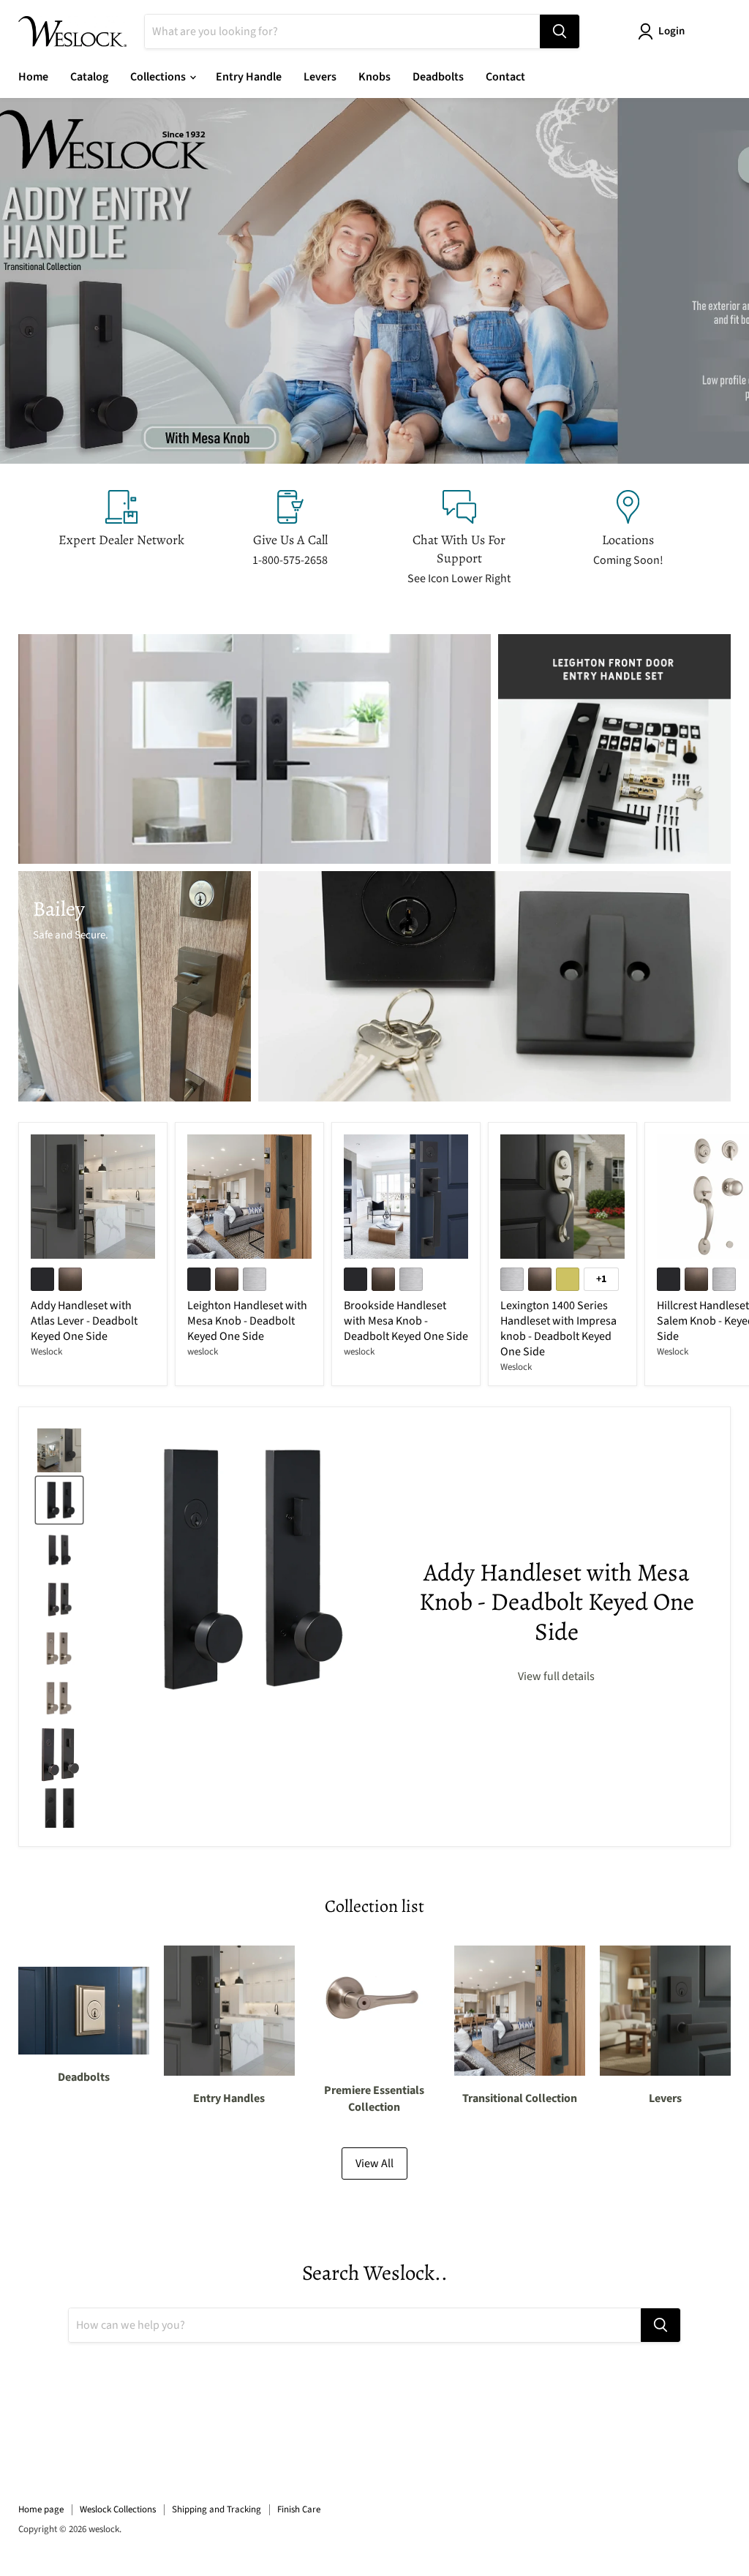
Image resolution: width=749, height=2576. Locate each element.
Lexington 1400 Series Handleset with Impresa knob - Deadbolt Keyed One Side (558, 1329)
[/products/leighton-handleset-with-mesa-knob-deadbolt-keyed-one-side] (249, 1197)
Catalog (89, 77)
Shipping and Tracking (217, 2509)
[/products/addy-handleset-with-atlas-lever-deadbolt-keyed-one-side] (93, 1197)
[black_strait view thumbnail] (59, 1810)
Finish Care (299, 2509)
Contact (505, 77)
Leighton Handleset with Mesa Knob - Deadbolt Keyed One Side (247, 1321)
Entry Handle (249, 77)
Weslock (46, 1352)
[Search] (560, 31)
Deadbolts (438, 77)
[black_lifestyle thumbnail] (59, 1450)
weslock (203, 1352)
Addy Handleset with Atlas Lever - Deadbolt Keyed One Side (84, 1321)
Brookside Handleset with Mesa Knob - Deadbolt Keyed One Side (406, 1321)
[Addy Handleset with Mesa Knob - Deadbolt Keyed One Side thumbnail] (59, 1500)
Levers (320, 77)
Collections (159, 77)
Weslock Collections (118, 2509)
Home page (41, 2509)
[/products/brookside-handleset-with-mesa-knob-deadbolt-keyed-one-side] (406, 1197)
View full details (556, 1676)
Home (33, 77)
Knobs (374, 77)
